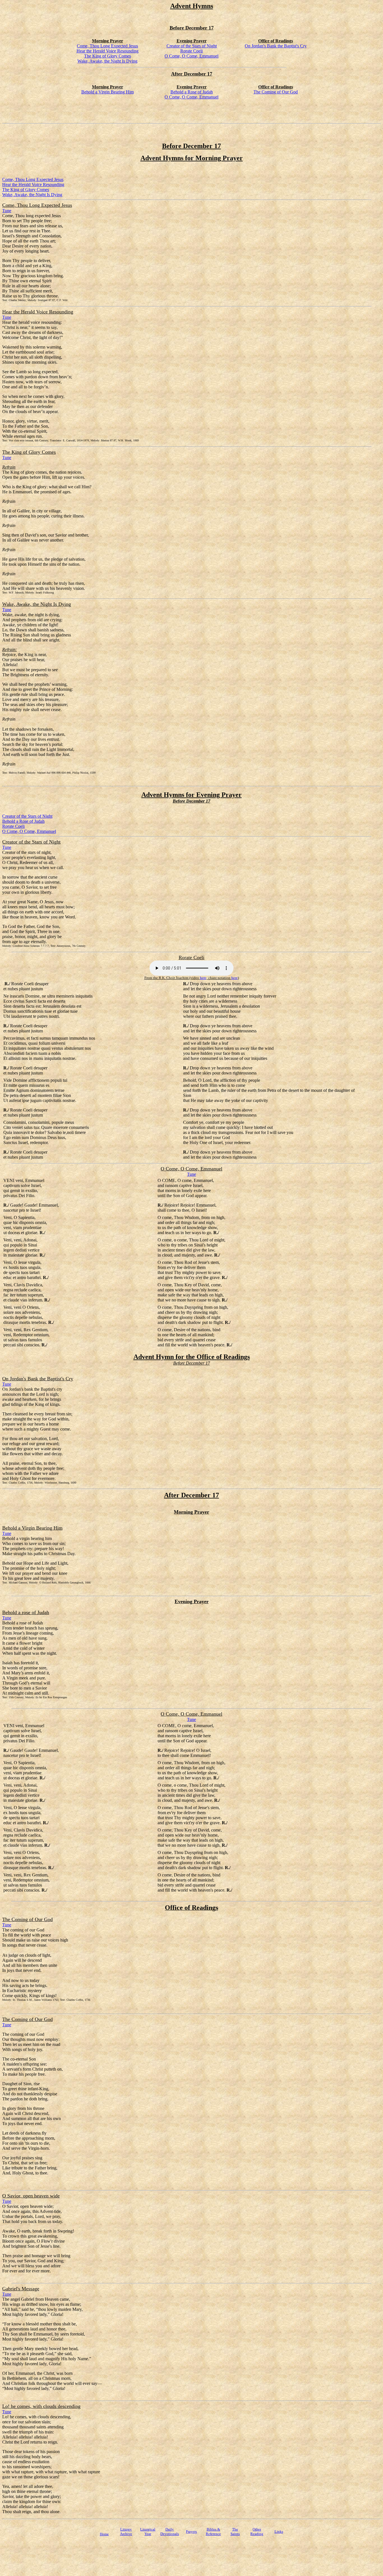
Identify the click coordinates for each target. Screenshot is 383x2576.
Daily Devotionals (170, 2532)
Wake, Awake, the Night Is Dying (107, 61)
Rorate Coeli (191, 51)
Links (279, 2532)
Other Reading (257, 2532)
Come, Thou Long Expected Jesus (107, 46)
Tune (7, 211)
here (203, 978)
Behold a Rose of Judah (192, 92)
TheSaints (235, 2532)
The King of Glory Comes (108, 56)
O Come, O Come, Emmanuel (191, 56)
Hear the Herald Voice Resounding (108, 51)
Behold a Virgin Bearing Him (108, 92)
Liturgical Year (148, 2532)
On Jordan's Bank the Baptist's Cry (276, 46)
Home (104, 2534)
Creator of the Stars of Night (192, 46)
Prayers (191, 2532)
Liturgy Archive (126, 2532)
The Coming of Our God (276, 92)
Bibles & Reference (213, 2532)
